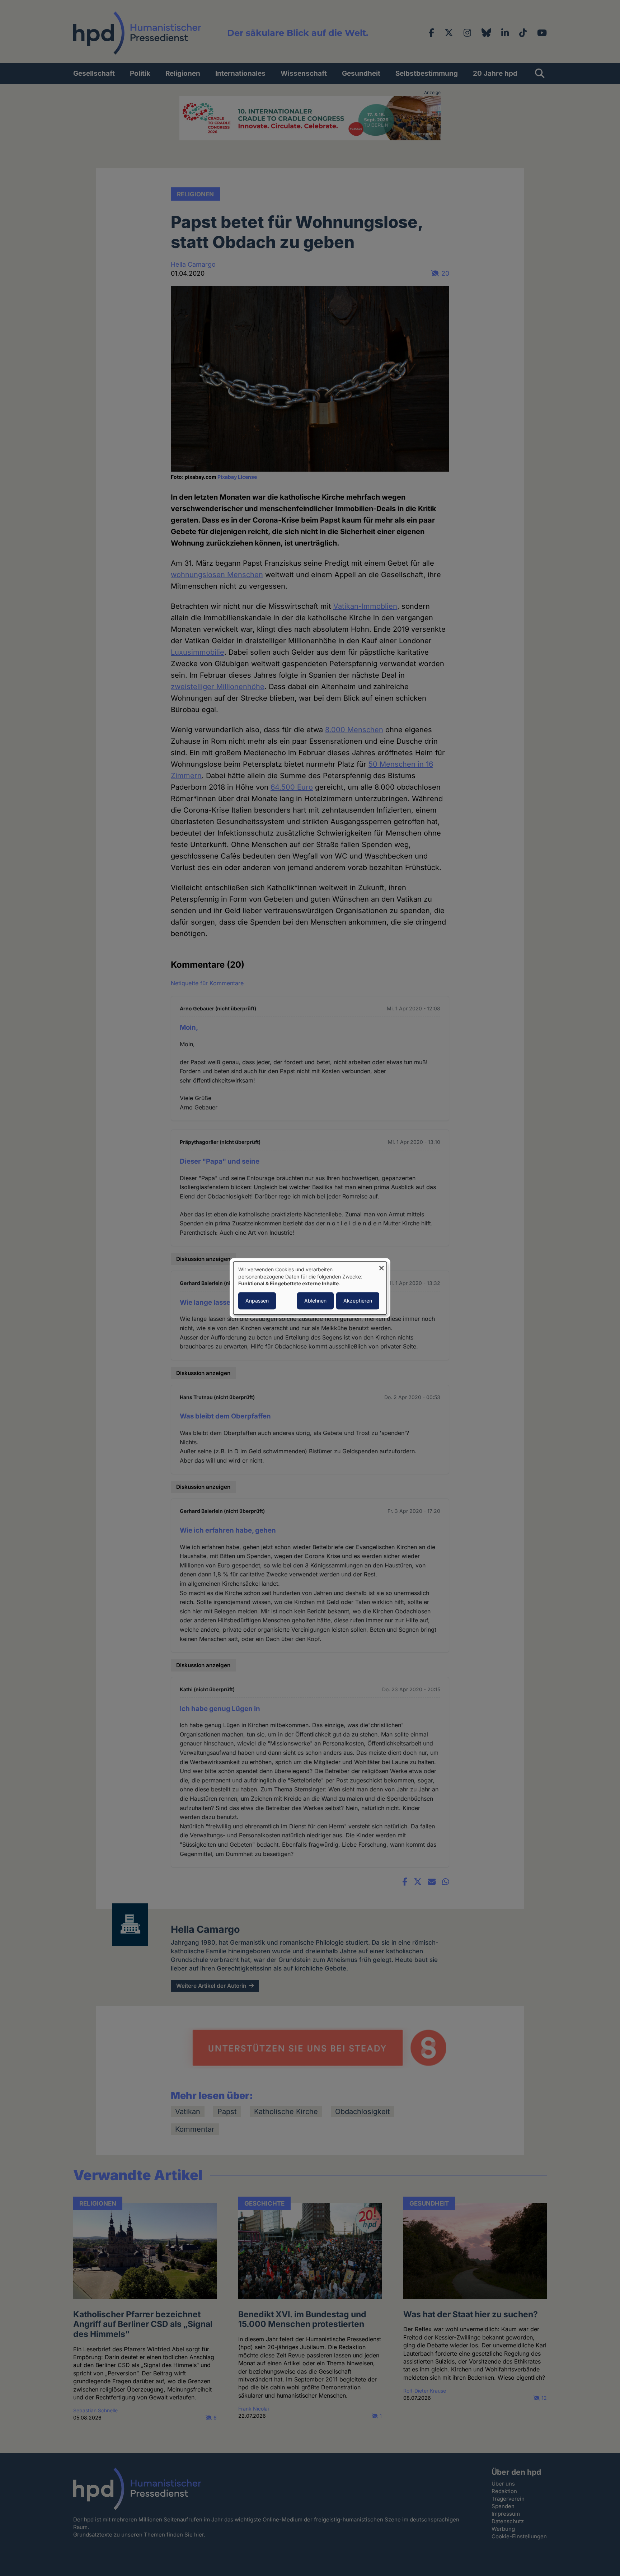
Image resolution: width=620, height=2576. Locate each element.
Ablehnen (315, 1301)
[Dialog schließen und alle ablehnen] (381, 1266)
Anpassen (257, 1301)
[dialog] (310, 1288)
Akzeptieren (358, 1301)
